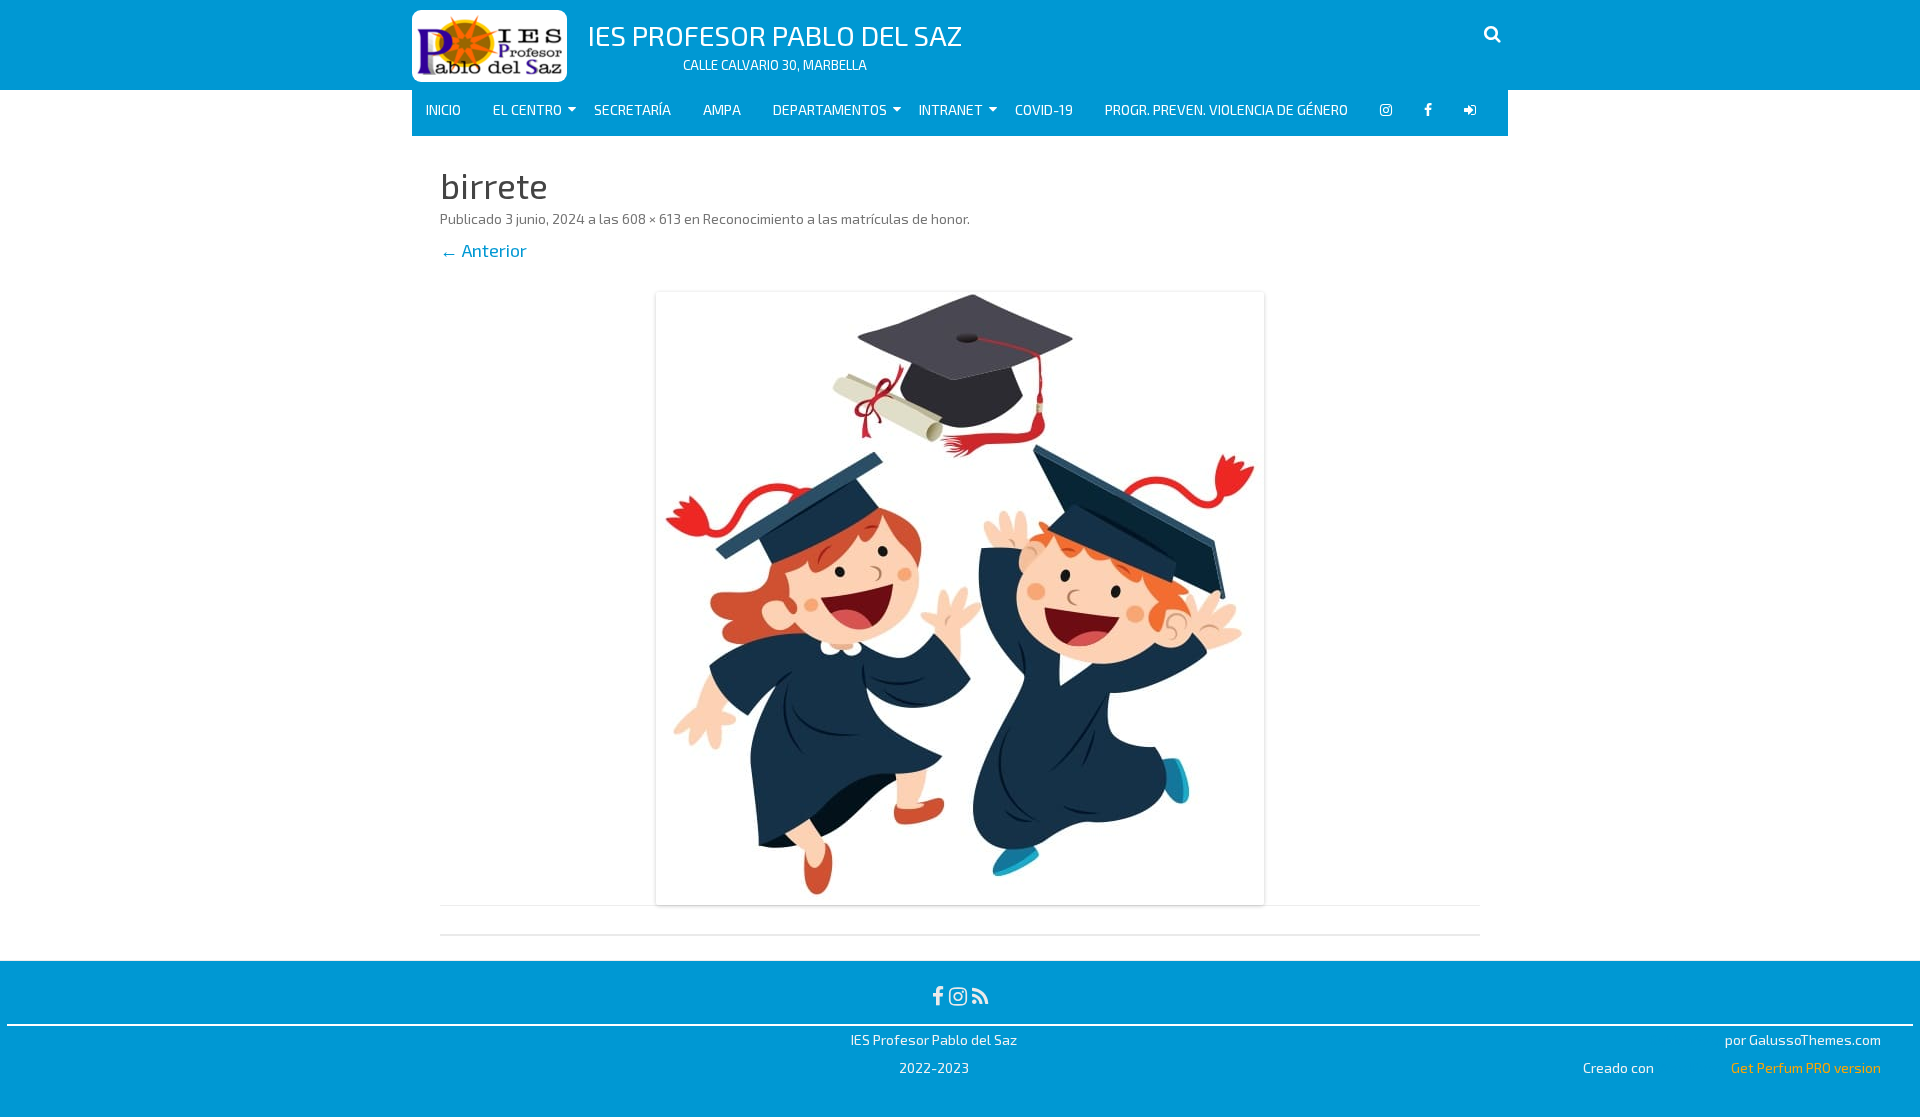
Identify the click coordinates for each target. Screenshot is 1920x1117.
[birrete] (960, 598)
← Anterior (483, 250)
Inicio (443, 109)
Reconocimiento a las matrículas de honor (835, 218)
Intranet (951, 109)
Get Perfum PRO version (1806, 1067)
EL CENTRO (527, 109)
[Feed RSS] (980, 995)
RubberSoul (1685, 1039)
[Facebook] (938, 995)
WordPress (1691, 1067)
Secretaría (632, 109)
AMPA (722, 109)
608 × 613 (651, 218)
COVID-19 (1044, 109)
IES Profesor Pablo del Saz (775, 35)
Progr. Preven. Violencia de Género (1226, 109)
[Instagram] (958, 995)
